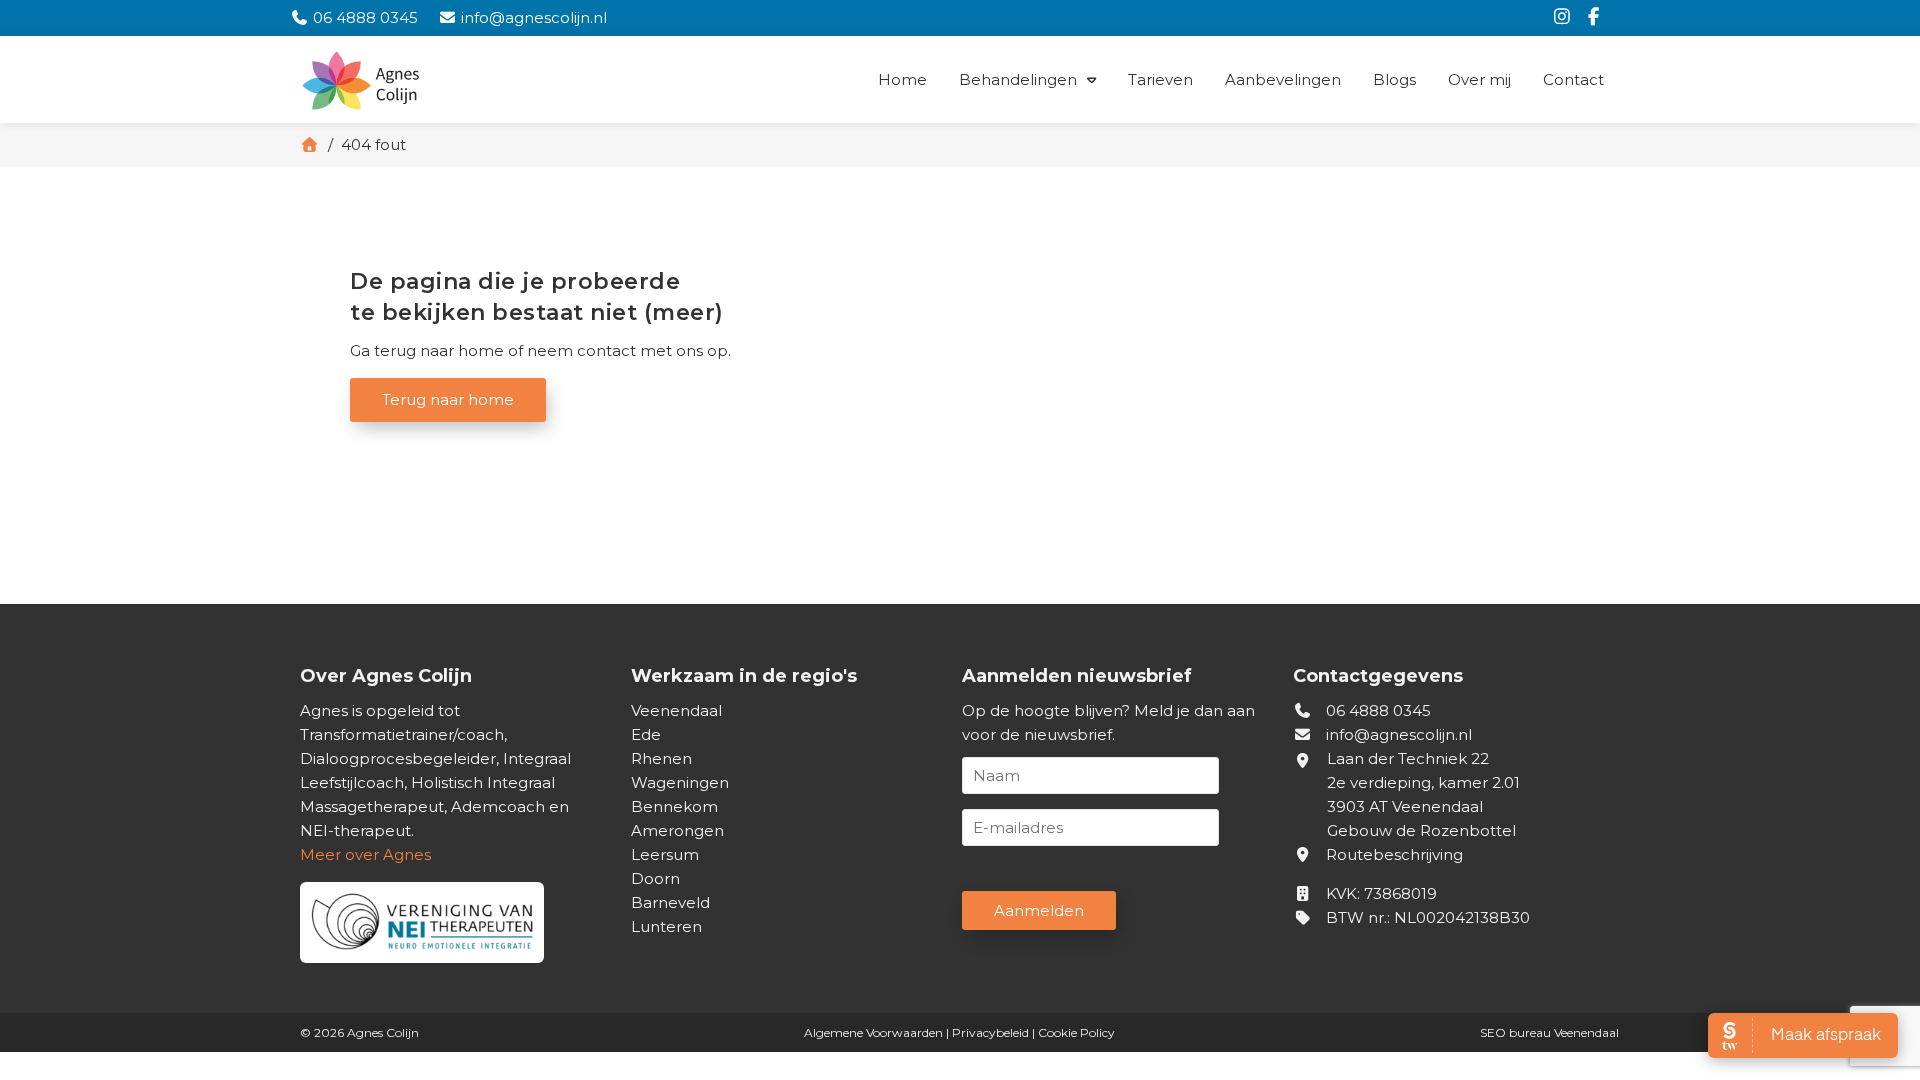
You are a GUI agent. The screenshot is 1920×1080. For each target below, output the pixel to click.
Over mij (1479, 79)
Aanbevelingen (1283, 79)
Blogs (1394, 79)
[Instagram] (1567, 17)
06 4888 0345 (1376, 710)
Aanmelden (1039, 910)
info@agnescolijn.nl (1399, 734)
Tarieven (1160, 79)
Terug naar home (448, 399)
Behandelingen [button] (1018, 79)
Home (902, 79)
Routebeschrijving (1392, 854)
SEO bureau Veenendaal (1549, 1032)
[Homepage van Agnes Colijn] (430, 83)
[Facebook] (1597, 17)
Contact (1573, 79)
